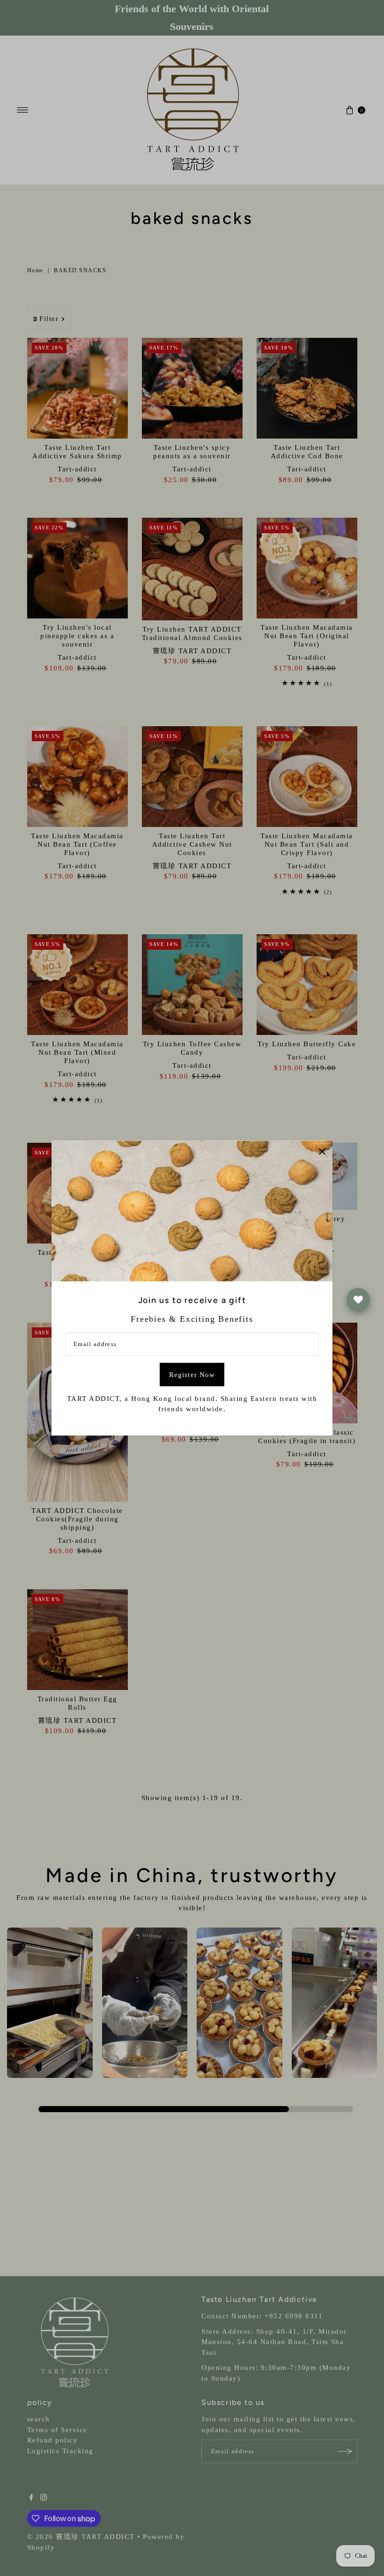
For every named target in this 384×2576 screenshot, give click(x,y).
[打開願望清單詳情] (358, 1300)
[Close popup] (322, 1151)
